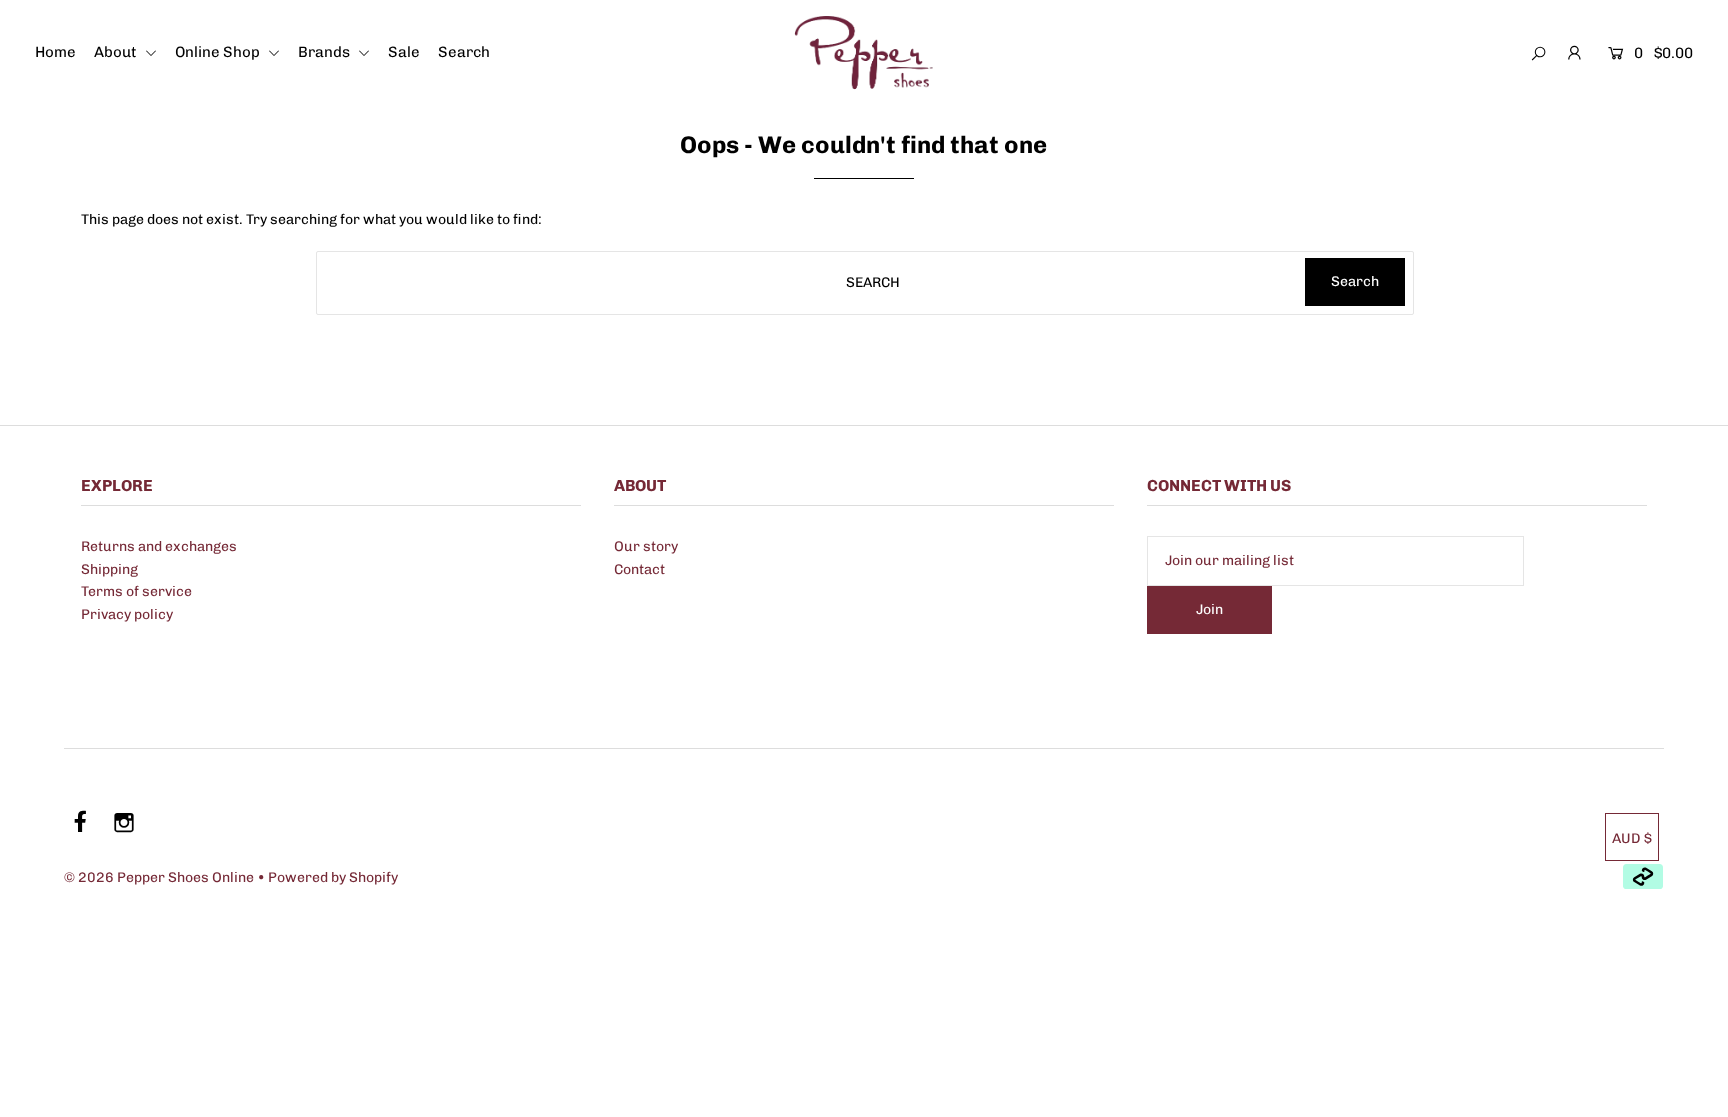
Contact (639, 569)
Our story (646, 546)
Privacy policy (127, 614)
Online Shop (219, 52)
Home (55, 52)
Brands (325, 52)
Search (464, 52)
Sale (404, 52)
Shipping (109, 569)
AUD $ (1632, 838)
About (117, 52)
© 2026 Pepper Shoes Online (159, 877)
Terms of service (136, 591)
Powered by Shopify (333, 877)
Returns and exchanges (159, 546)
